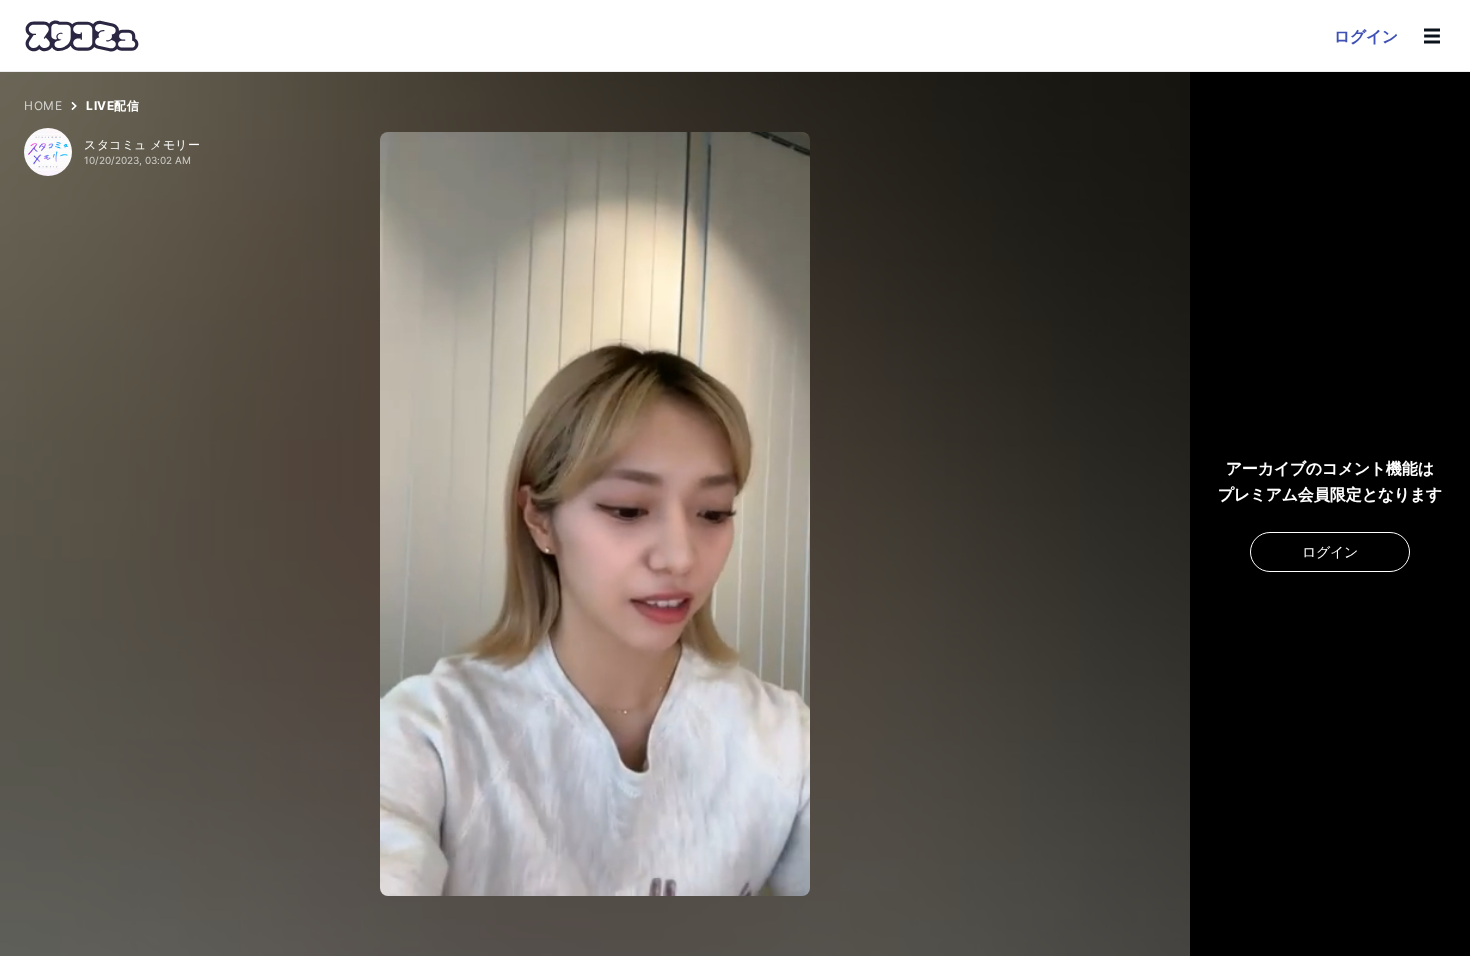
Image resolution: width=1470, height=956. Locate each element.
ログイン (1366, 36)
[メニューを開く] (1432, 36)
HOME (43, 105)
